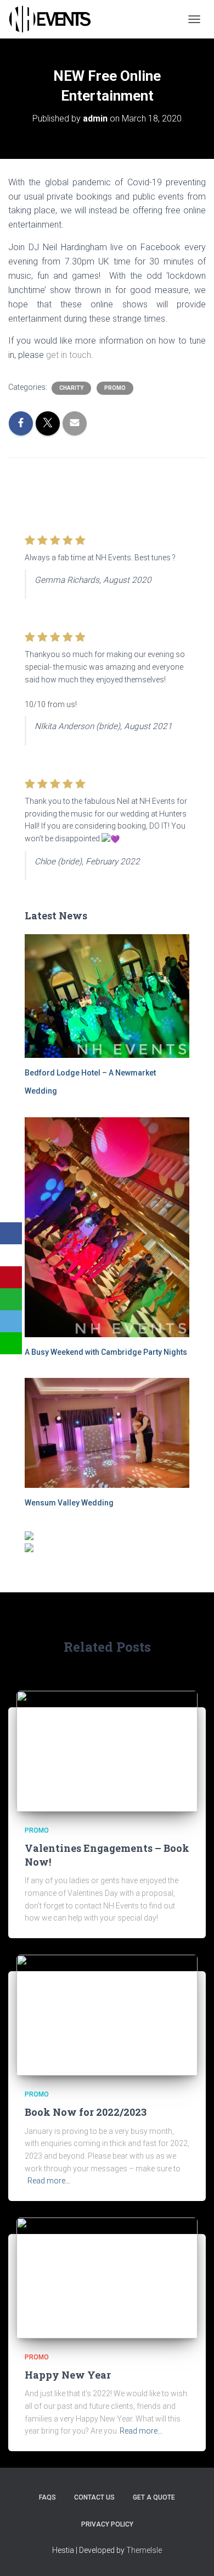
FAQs (47, 2497)
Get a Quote (154, 2497)
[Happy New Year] (107, 2277)
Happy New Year (68, 2375)
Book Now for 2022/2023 (86, 2112)
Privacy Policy (107, 2524)
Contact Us (94, 2497)
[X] (11, 1255)
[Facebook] (11, 1233)
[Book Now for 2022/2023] (107, 2015)
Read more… (49, 2181)
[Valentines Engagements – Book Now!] (107, 1750)
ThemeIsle (144, 2550)
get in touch (69, 355)
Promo (115, 388)
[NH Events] (54, 19)
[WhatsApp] (11, 1299)
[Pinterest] (11, 1277)
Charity (71, 388)
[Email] (11, 1321)
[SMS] (11, 1343)
